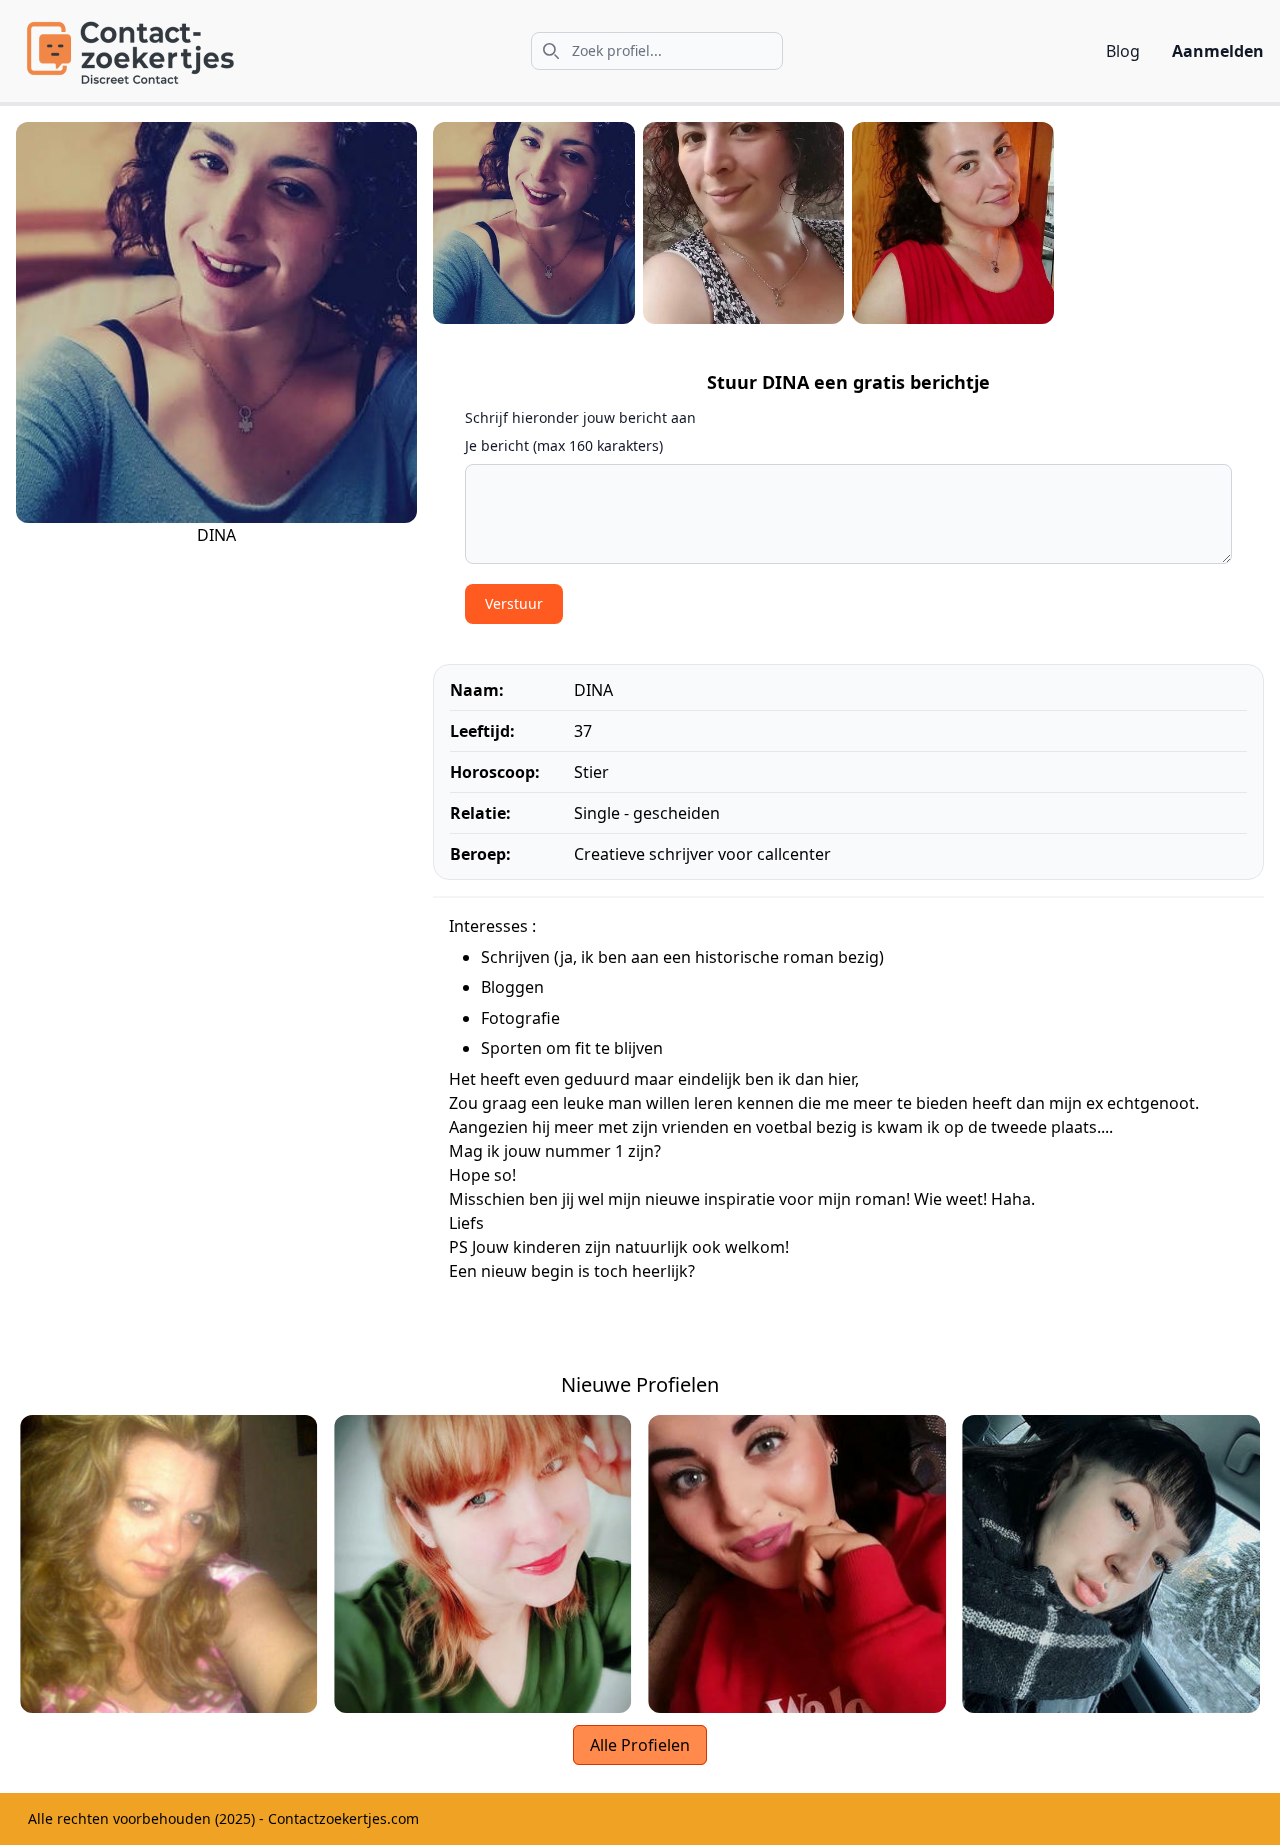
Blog (1123, 51)
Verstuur (514, 603)
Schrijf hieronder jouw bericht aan (580, 417)
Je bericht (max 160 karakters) (564, 445)
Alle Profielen (640, 1745)
